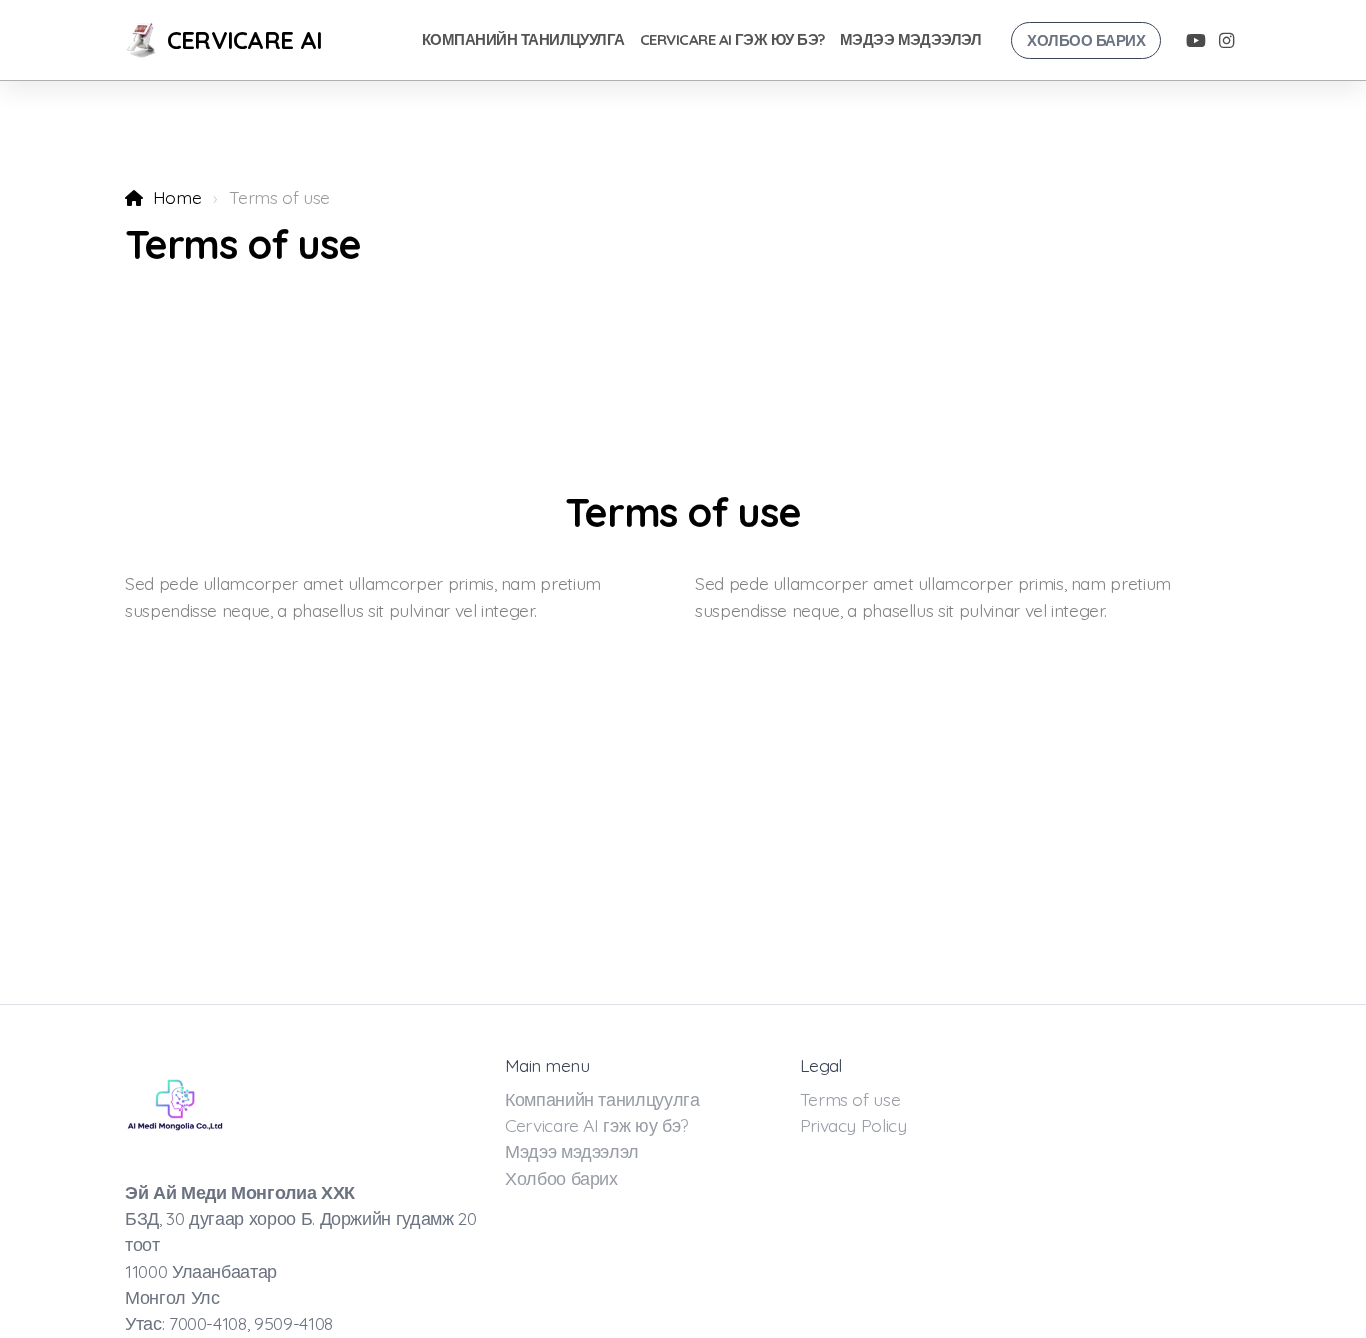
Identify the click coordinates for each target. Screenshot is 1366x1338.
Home (177, 197)
